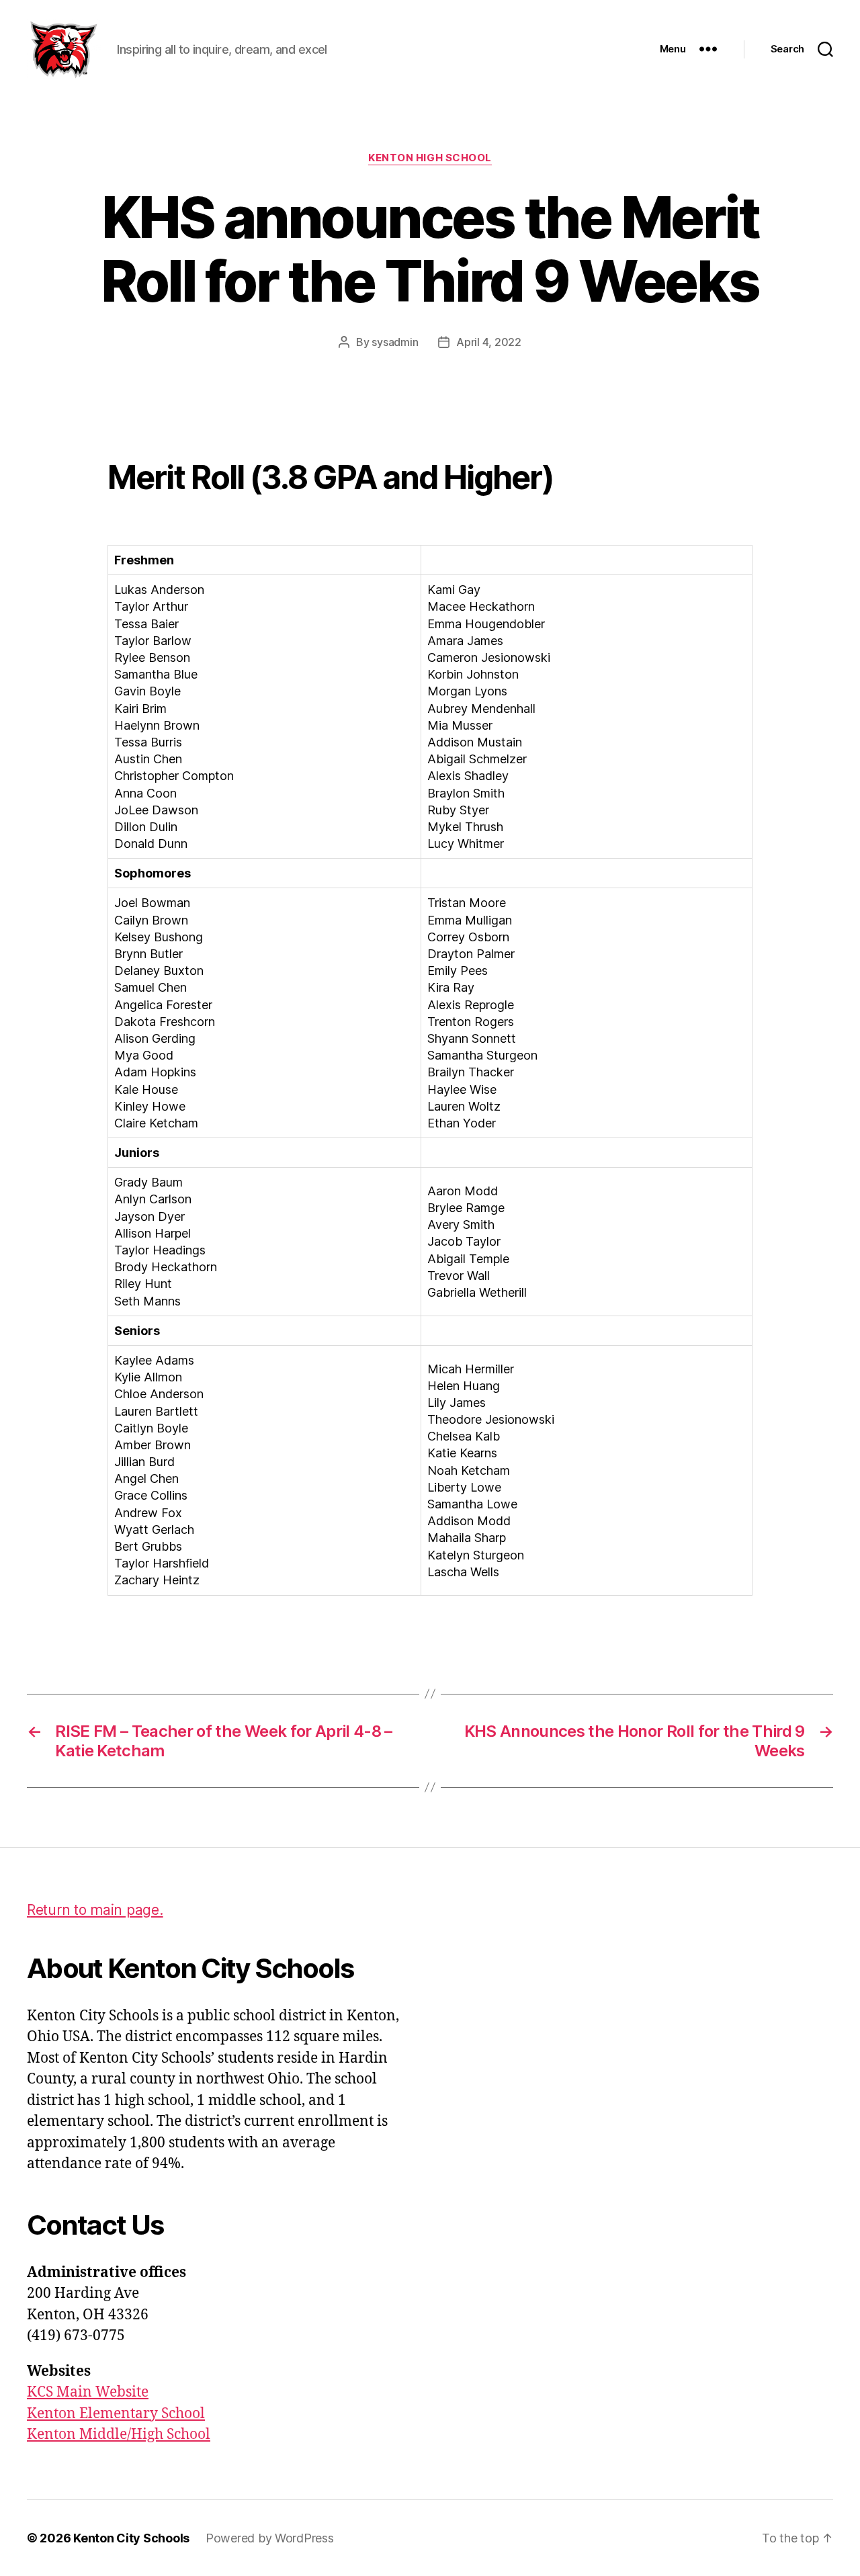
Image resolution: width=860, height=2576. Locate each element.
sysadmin (395, 342)
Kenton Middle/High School (119, 2435)
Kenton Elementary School (116, 2414)
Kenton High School (430, 158)
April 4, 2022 (489, 342)
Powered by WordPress (270, 2538)
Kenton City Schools (131, 2538)
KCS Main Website (88, 2392)
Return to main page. (95, 1910)
